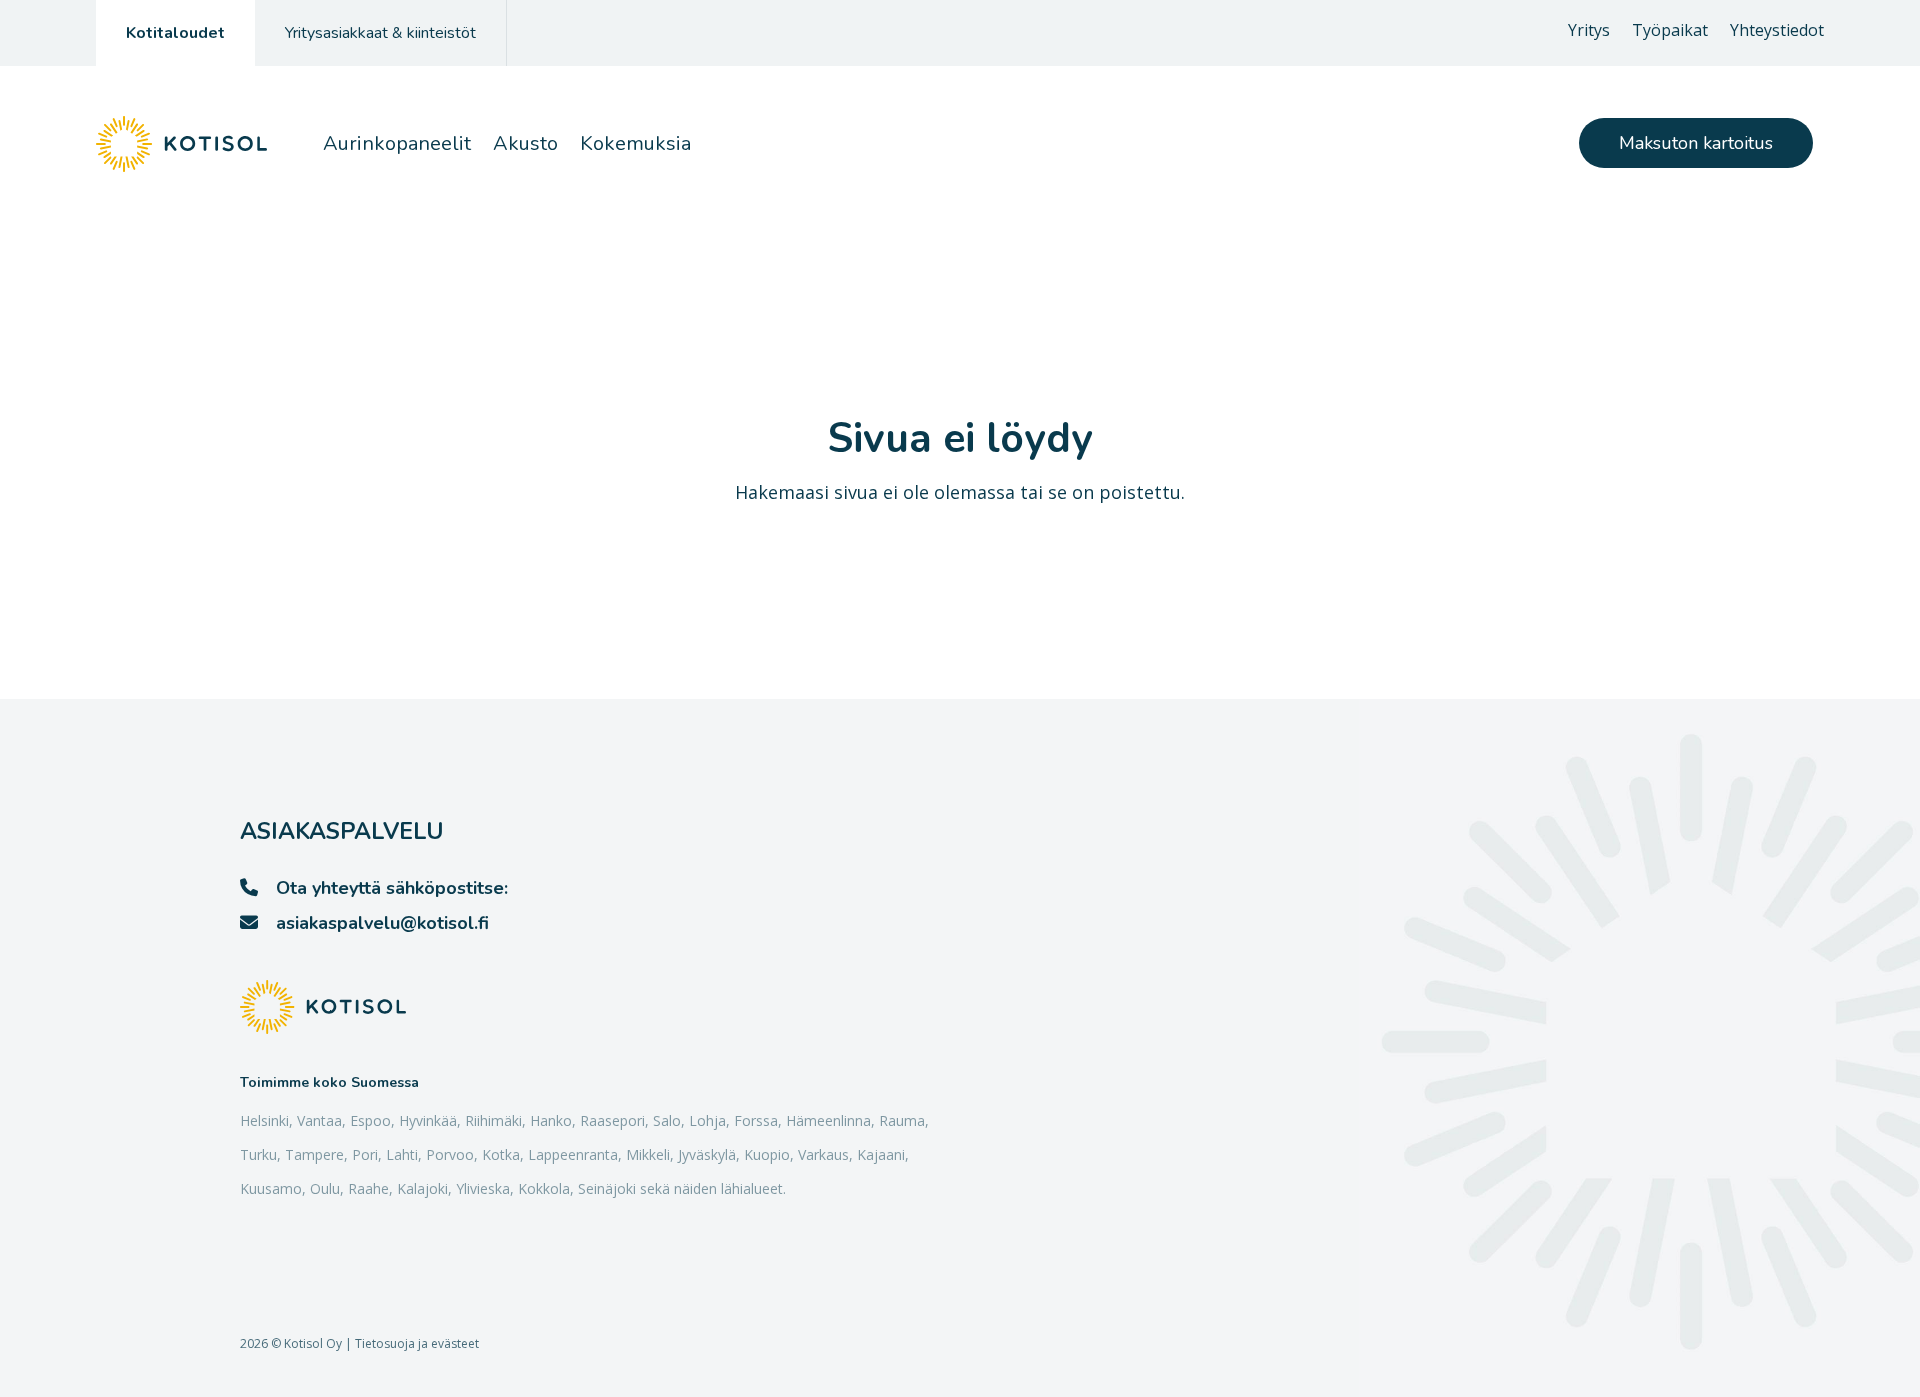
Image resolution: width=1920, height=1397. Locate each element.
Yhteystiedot (1777, 32)
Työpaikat (1670, 32)
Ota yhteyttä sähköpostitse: (392, 888)
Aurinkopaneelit (397, 143)
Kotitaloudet (175, 33)
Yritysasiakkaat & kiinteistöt (380, 33)
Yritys (1589, 32)
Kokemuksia (635, 143)
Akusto (525, 143)
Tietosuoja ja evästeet (417, 1343)
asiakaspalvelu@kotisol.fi (382, 923)
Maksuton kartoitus (1696, 143)
